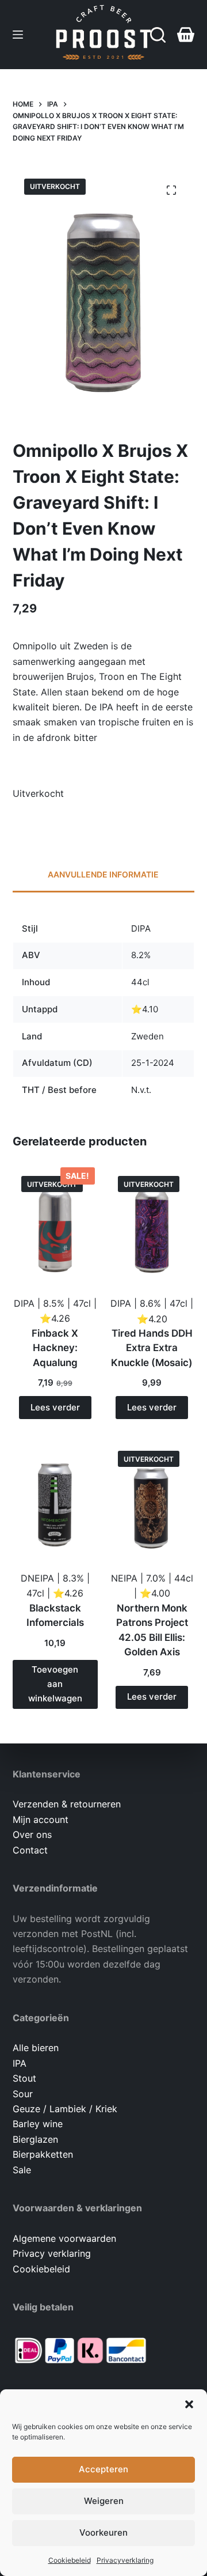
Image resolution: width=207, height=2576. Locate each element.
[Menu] (18, 35)
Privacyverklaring (125, 2560)
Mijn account (41, 1820)
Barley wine (38, 2124)
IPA (20, 2063)
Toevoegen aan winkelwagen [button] (55, 1684)
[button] (189, 2404)
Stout (24, 2078)
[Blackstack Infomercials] (55, 1499)
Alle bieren (36, 2048)
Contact (30, 1850)
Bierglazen (35, 2139)
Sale (22, 2170)
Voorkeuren (103, 2533)
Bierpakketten (43, 2154)
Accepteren (103, 2469)
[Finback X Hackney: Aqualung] (55, 1224)
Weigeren (104, 2501)
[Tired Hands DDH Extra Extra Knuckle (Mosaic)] (152, 1224)
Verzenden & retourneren (67, 1804)
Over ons (32, 1834)
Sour (23, 2094)
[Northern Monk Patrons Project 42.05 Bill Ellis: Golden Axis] (152, 1499)
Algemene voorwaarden (64, 2238)
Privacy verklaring (52, 2253)
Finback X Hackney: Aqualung (55, 1348)
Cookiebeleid (70, 2560)
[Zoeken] (158, 35)
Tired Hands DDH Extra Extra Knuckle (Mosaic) (152, 1348)
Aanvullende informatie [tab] (103, 874)
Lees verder (55, 1407)
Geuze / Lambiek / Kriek (65, 2109)
